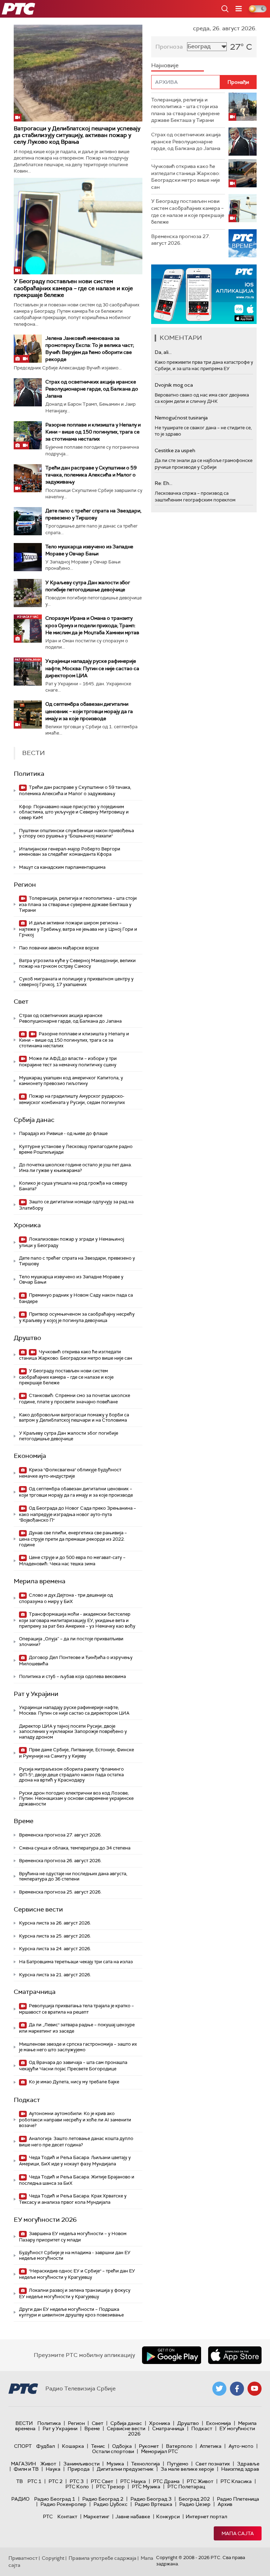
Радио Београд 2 (103, 2499)
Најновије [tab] (165, 65)
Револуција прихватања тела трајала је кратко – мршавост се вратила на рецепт (76, 2009)
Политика (29, 774)
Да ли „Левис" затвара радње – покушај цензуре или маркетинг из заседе (77, 2028)
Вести (24, 2423)
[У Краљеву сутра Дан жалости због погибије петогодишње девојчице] (28, 593)
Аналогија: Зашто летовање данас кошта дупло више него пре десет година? (76, 2142)
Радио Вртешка (153, 2504)
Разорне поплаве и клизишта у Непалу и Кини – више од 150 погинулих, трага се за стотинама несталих (93, 432)
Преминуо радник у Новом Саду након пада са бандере (76, 1298)
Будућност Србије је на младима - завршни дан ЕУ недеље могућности (75, 2255)
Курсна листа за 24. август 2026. (55, 1949)
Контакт (67, 2516)
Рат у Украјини (36, 1694)
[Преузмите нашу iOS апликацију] (235, 2355)
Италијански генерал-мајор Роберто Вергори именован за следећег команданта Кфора (70, 852)
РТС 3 (77, 2481)
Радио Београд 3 (151, 2499)
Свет (21, 1002)
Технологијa (146, 2464)
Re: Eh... (163, 483)
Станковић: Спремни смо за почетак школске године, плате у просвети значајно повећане (75, 1399)
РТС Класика (236, 2481)
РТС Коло (77, 2487)
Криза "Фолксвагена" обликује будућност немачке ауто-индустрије (70, 1473)
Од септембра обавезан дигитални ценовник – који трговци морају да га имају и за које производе (89, 711)
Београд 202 (194, 2499)
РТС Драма (166, 2481)
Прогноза (169, 47)
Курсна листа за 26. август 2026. (55, 1923)
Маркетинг (96, 2516)
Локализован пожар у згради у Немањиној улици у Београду (72, 1242)
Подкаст (27, 2100)
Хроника (27, 1225)
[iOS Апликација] (165, 294)
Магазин (23, 2464)
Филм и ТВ (26, 2469)
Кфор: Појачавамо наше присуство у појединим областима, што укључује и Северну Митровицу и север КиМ (74, 812)
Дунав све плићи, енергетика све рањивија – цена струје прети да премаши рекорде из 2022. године (73, 1539)
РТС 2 (56, 2481)
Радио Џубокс (111, 2504)
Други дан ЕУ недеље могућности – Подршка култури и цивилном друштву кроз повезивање (71, 2312)
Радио (20, 2499)
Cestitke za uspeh (175, 450)
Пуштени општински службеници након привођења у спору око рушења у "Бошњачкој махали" (76, 833)
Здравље (248, 2464)
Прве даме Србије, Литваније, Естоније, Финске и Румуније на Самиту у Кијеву (76, 1753)
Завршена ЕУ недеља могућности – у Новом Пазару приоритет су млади (73, 2237)
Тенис (98, 2446)
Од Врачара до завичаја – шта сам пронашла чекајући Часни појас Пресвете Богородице (73, 2066)
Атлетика (211, 2446)
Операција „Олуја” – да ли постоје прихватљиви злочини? (71, 1642)
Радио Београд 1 (55, 2499)
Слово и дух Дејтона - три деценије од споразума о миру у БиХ (66, 1598)
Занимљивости (81, 2464)
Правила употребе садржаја (102, 2558)
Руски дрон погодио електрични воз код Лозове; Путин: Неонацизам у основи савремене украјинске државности (76, 1798)
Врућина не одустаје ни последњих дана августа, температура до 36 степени (73, 1876)
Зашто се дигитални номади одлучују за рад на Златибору (76, 1205)
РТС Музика (146, 2487)
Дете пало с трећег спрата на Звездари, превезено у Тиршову (77, 1261)
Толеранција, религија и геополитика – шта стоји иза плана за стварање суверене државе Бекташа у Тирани (78, 904)
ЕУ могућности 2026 (45, 2220)
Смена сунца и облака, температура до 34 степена (75, 1848)
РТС (48, 2516)
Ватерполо (179, 2446)
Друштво (27, 1338)
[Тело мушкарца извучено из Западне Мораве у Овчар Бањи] (28, 557)
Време (24, 1821)
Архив (225, 2504)
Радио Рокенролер (63, 2504)
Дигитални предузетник (125, 2469)
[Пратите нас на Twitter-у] (219, 2389)
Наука (53, 2469)
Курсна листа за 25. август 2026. (55, 1936)
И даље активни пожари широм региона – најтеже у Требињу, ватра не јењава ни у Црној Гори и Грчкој (78, 929)
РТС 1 (34, 2481)
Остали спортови (113, 2451)
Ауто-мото (241, 2446)
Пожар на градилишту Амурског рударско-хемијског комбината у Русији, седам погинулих (72, 1099)
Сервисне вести (38, 1909)
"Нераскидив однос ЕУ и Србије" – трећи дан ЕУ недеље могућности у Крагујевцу (77, 2274)
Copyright (53, 2558)
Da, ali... (163, 352)
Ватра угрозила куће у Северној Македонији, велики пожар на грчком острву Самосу (77, 963)
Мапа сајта (238, 2533)
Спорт (23, 2446)
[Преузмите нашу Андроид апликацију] (172, 2355)
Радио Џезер (195, 2504)
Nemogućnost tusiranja (181, 418)
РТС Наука (133, 2481)
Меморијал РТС (159, 2451)
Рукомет (149, 2446)
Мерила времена (40, 1581)
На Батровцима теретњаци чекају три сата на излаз (76, 1962)
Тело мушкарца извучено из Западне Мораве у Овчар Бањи (71, 1280)
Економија (30, 1456)
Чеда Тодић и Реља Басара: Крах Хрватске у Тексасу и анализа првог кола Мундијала (73, 2199)
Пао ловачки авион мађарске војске (59, 948)
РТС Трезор (110, 2487)
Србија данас (34, 1120)
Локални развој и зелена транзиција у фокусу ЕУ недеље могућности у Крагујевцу (75, 2293)
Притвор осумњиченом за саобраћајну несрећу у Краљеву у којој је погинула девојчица (77, 1317)
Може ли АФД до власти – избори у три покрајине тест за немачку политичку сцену (68, 1062)
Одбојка (122, 2446)
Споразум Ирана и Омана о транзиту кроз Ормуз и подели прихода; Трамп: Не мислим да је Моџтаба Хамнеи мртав (92, 625)
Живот (48, 2464)
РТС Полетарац (186, 2487)
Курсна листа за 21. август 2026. (55, 1975)
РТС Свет (102, 2481)
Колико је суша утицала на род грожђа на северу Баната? (73, 1186)
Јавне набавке (133, 2516)
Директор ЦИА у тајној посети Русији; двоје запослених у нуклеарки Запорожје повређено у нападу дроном (73, 1732)
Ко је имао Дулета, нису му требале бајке (73, 2082)
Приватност (23, 2558)
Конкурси (168, 2516)
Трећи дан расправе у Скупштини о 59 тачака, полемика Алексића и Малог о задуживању (91, 475)
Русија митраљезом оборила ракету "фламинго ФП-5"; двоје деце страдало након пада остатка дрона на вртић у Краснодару (71, 1774)
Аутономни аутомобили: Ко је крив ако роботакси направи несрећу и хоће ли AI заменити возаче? (75, 2119)
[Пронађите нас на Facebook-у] (237, 2389)
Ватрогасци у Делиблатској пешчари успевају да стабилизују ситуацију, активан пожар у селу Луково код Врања (77, 135)
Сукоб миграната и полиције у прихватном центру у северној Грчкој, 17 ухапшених (76, 982)
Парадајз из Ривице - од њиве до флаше (63, 1133)
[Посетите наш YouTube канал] (255, 2389)
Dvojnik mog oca (174, 385)
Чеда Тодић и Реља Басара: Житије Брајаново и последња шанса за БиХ (77, 2180)
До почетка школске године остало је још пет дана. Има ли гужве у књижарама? (75, 1168)
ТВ (20, 2481)
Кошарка (73, 2446)
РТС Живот (200, 2481)
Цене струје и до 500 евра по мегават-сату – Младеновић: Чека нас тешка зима (72, 1561)
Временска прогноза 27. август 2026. (60, 1835)
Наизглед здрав (240, 2469)
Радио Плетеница (238, 2499)
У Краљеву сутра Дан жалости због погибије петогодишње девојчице (69, 1436)
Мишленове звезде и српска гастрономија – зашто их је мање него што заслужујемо (78, 2047)
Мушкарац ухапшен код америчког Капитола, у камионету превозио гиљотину (71, 1081)
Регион (25, 885)
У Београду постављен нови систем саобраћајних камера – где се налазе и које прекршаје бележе (73, 288)
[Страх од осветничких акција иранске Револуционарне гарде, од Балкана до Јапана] (28, 392)
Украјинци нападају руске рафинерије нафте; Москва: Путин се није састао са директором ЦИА (92, 668)
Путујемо (178, 2464)
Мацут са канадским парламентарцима (62, 867)
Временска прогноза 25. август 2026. (60, 1892)
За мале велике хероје (187, 2469)
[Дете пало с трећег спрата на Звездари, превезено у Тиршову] (28, 521)
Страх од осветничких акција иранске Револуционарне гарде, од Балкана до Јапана (92, 389)
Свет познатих (213, 2464)
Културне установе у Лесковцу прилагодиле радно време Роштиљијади (76, 1149)
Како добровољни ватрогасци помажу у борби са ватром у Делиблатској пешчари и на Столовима (74, 1418)
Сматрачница (35, 1992)
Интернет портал (206, 2516)
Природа (79, 2469)
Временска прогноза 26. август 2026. (60, 1861)
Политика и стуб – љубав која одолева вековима (72, 1676)
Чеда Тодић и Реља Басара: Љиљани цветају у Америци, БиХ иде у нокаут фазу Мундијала (75, 2161)
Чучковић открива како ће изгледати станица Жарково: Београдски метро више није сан (76, 1355)
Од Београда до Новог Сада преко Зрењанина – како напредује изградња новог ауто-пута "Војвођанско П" (78, 1514)
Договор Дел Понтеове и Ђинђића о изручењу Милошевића (76, 1661)
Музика (115, 2464)
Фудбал (46, 2446)
